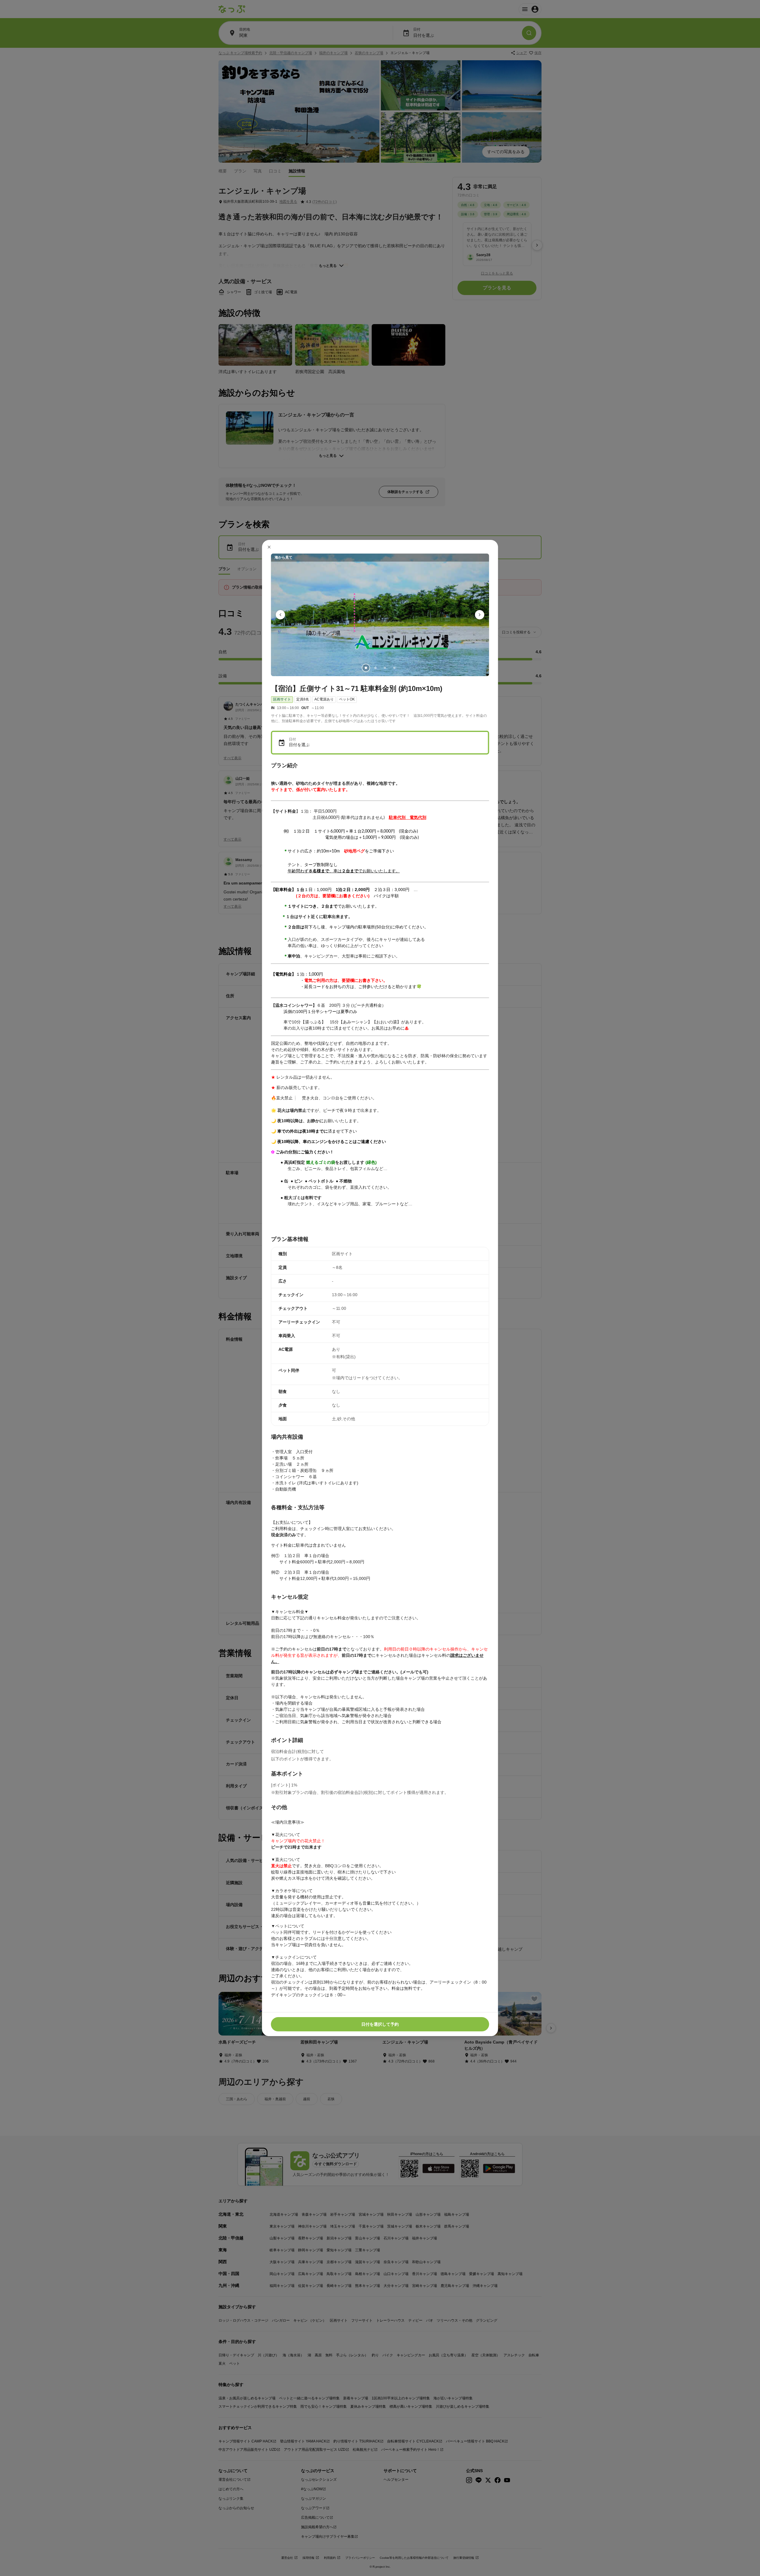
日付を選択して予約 (380, 2024)
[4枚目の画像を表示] (394, 668)
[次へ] (480, 615)
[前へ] (281, 615)
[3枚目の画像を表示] (385, 668)
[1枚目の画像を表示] (366, 668)
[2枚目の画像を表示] (375, 668)
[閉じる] (269, 547)
